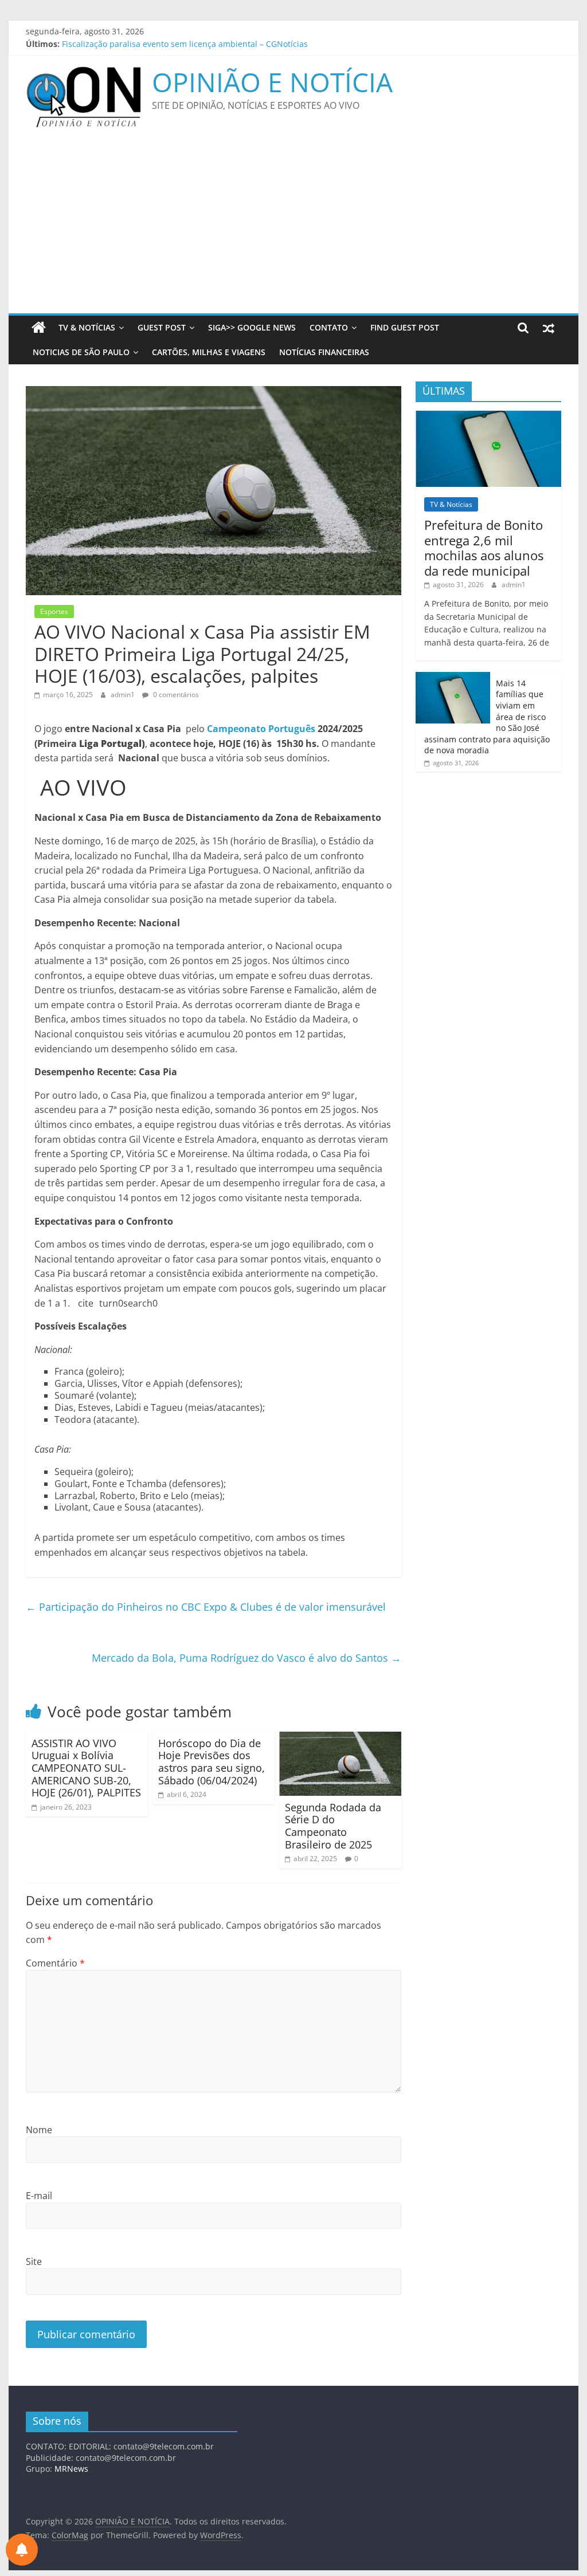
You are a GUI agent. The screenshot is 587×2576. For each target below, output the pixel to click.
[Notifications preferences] (22, 2550)
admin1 (124, 695)
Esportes (54, 611)
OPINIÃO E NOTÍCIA (272, 82)
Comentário (55, 1963)
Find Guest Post (405, 327)
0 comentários (175, 695)
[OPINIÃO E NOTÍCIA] (39, 328)
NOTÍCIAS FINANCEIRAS (324, 352)
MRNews (71, 2469)
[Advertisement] (293, 227)
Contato (329, 327)
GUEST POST (162, 327)
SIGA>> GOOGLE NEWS (252, 327)
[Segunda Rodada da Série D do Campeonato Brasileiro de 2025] (340, 1739)
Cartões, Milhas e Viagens (209, 352)
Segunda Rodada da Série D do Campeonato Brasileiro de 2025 (333, 1826)
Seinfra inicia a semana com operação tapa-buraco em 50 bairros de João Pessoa (217, 44)
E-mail (39, 2196)
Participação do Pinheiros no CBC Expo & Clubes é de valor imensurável (206, 1607)
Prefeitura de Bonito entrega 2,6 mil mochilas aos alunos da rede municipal (484, 547)
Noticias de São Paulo (81, 352)
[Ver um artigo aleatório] (549, 328)
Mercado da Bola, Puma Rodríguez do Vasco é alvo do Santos (246, 1658)
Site (34, 2262)
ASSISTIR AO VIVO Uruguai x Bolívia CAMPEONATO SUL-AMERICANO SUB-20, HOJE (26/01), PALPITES (86, 1768)
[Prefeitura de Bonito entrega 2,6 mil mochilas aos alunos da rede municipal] (488, 417)
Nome (39, 2130)
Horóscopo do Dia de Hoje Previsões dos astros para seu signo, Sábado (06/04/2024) (212, 1762)
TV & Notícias (87, 327)
